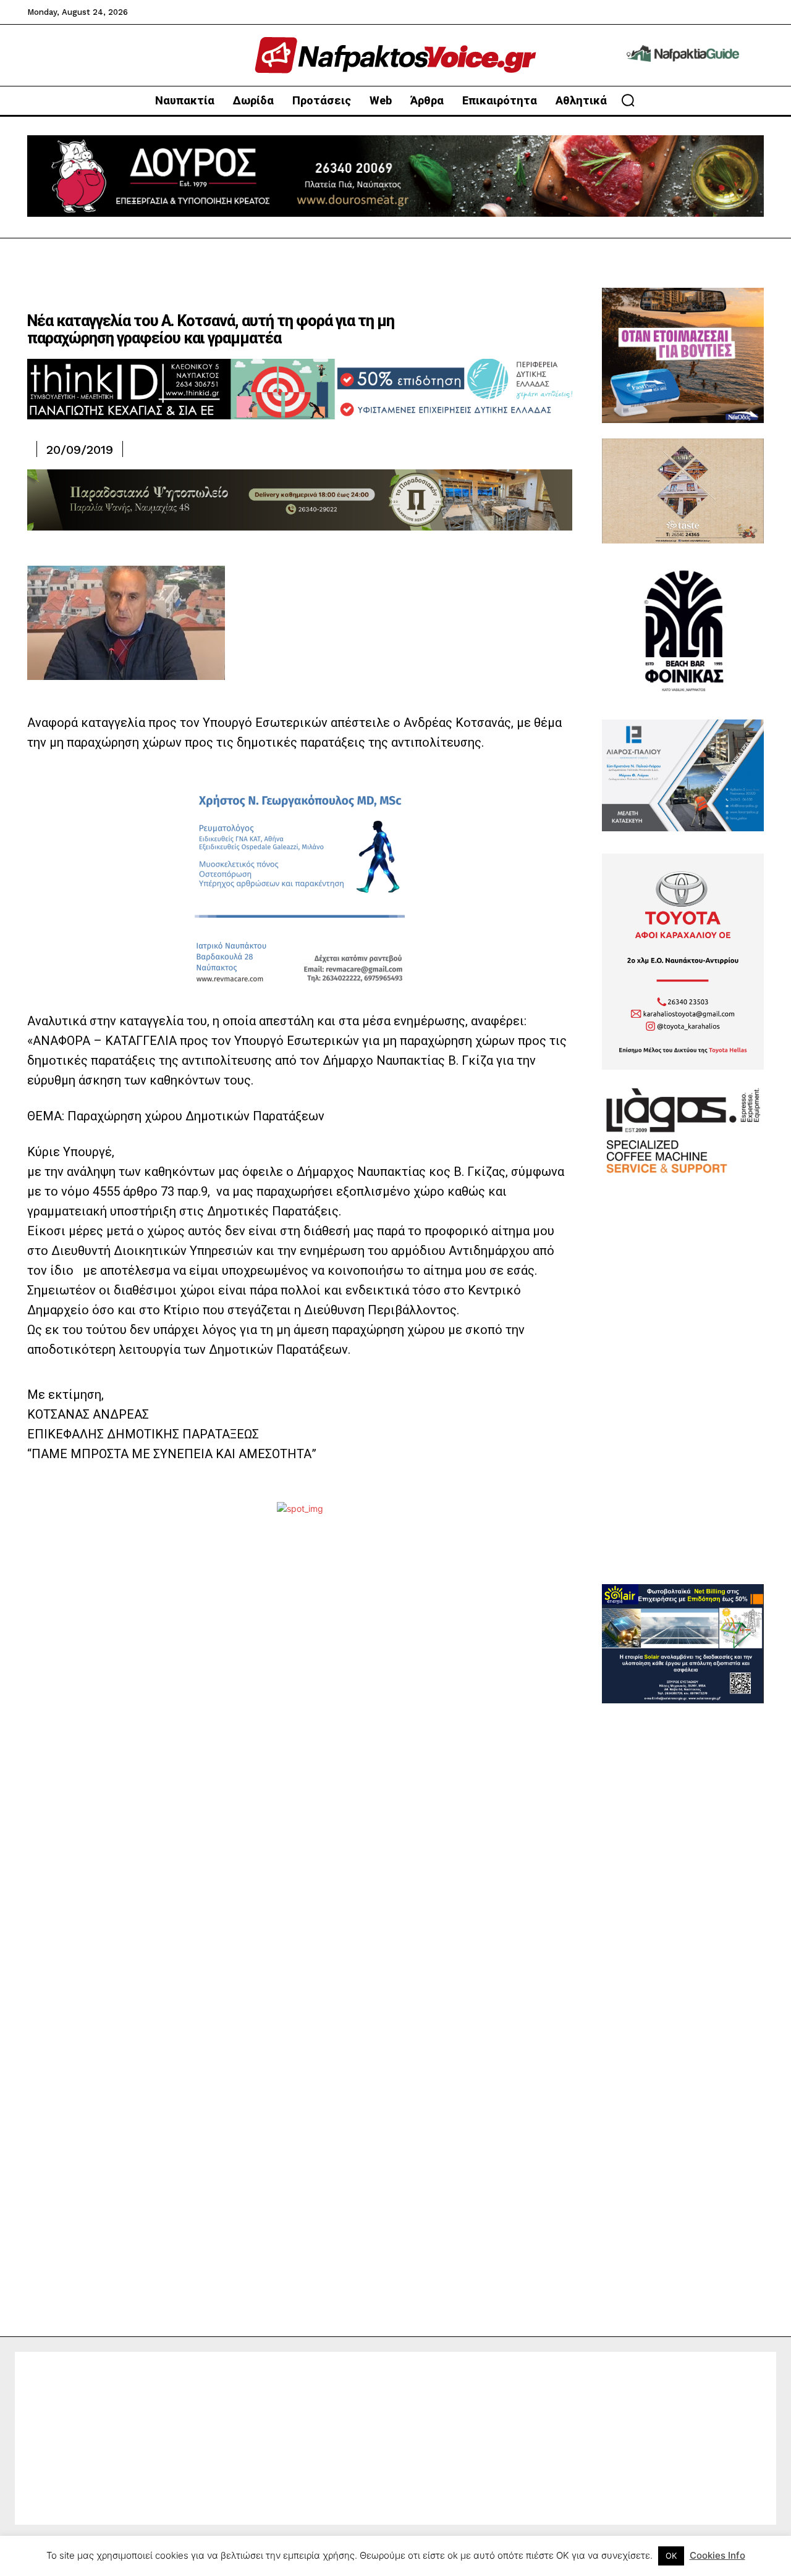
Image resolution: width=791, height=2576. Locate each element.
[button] (628, 100)
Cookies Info (717, 2555)
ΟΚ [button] (671, 2556)
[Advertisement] (683, 1399)
